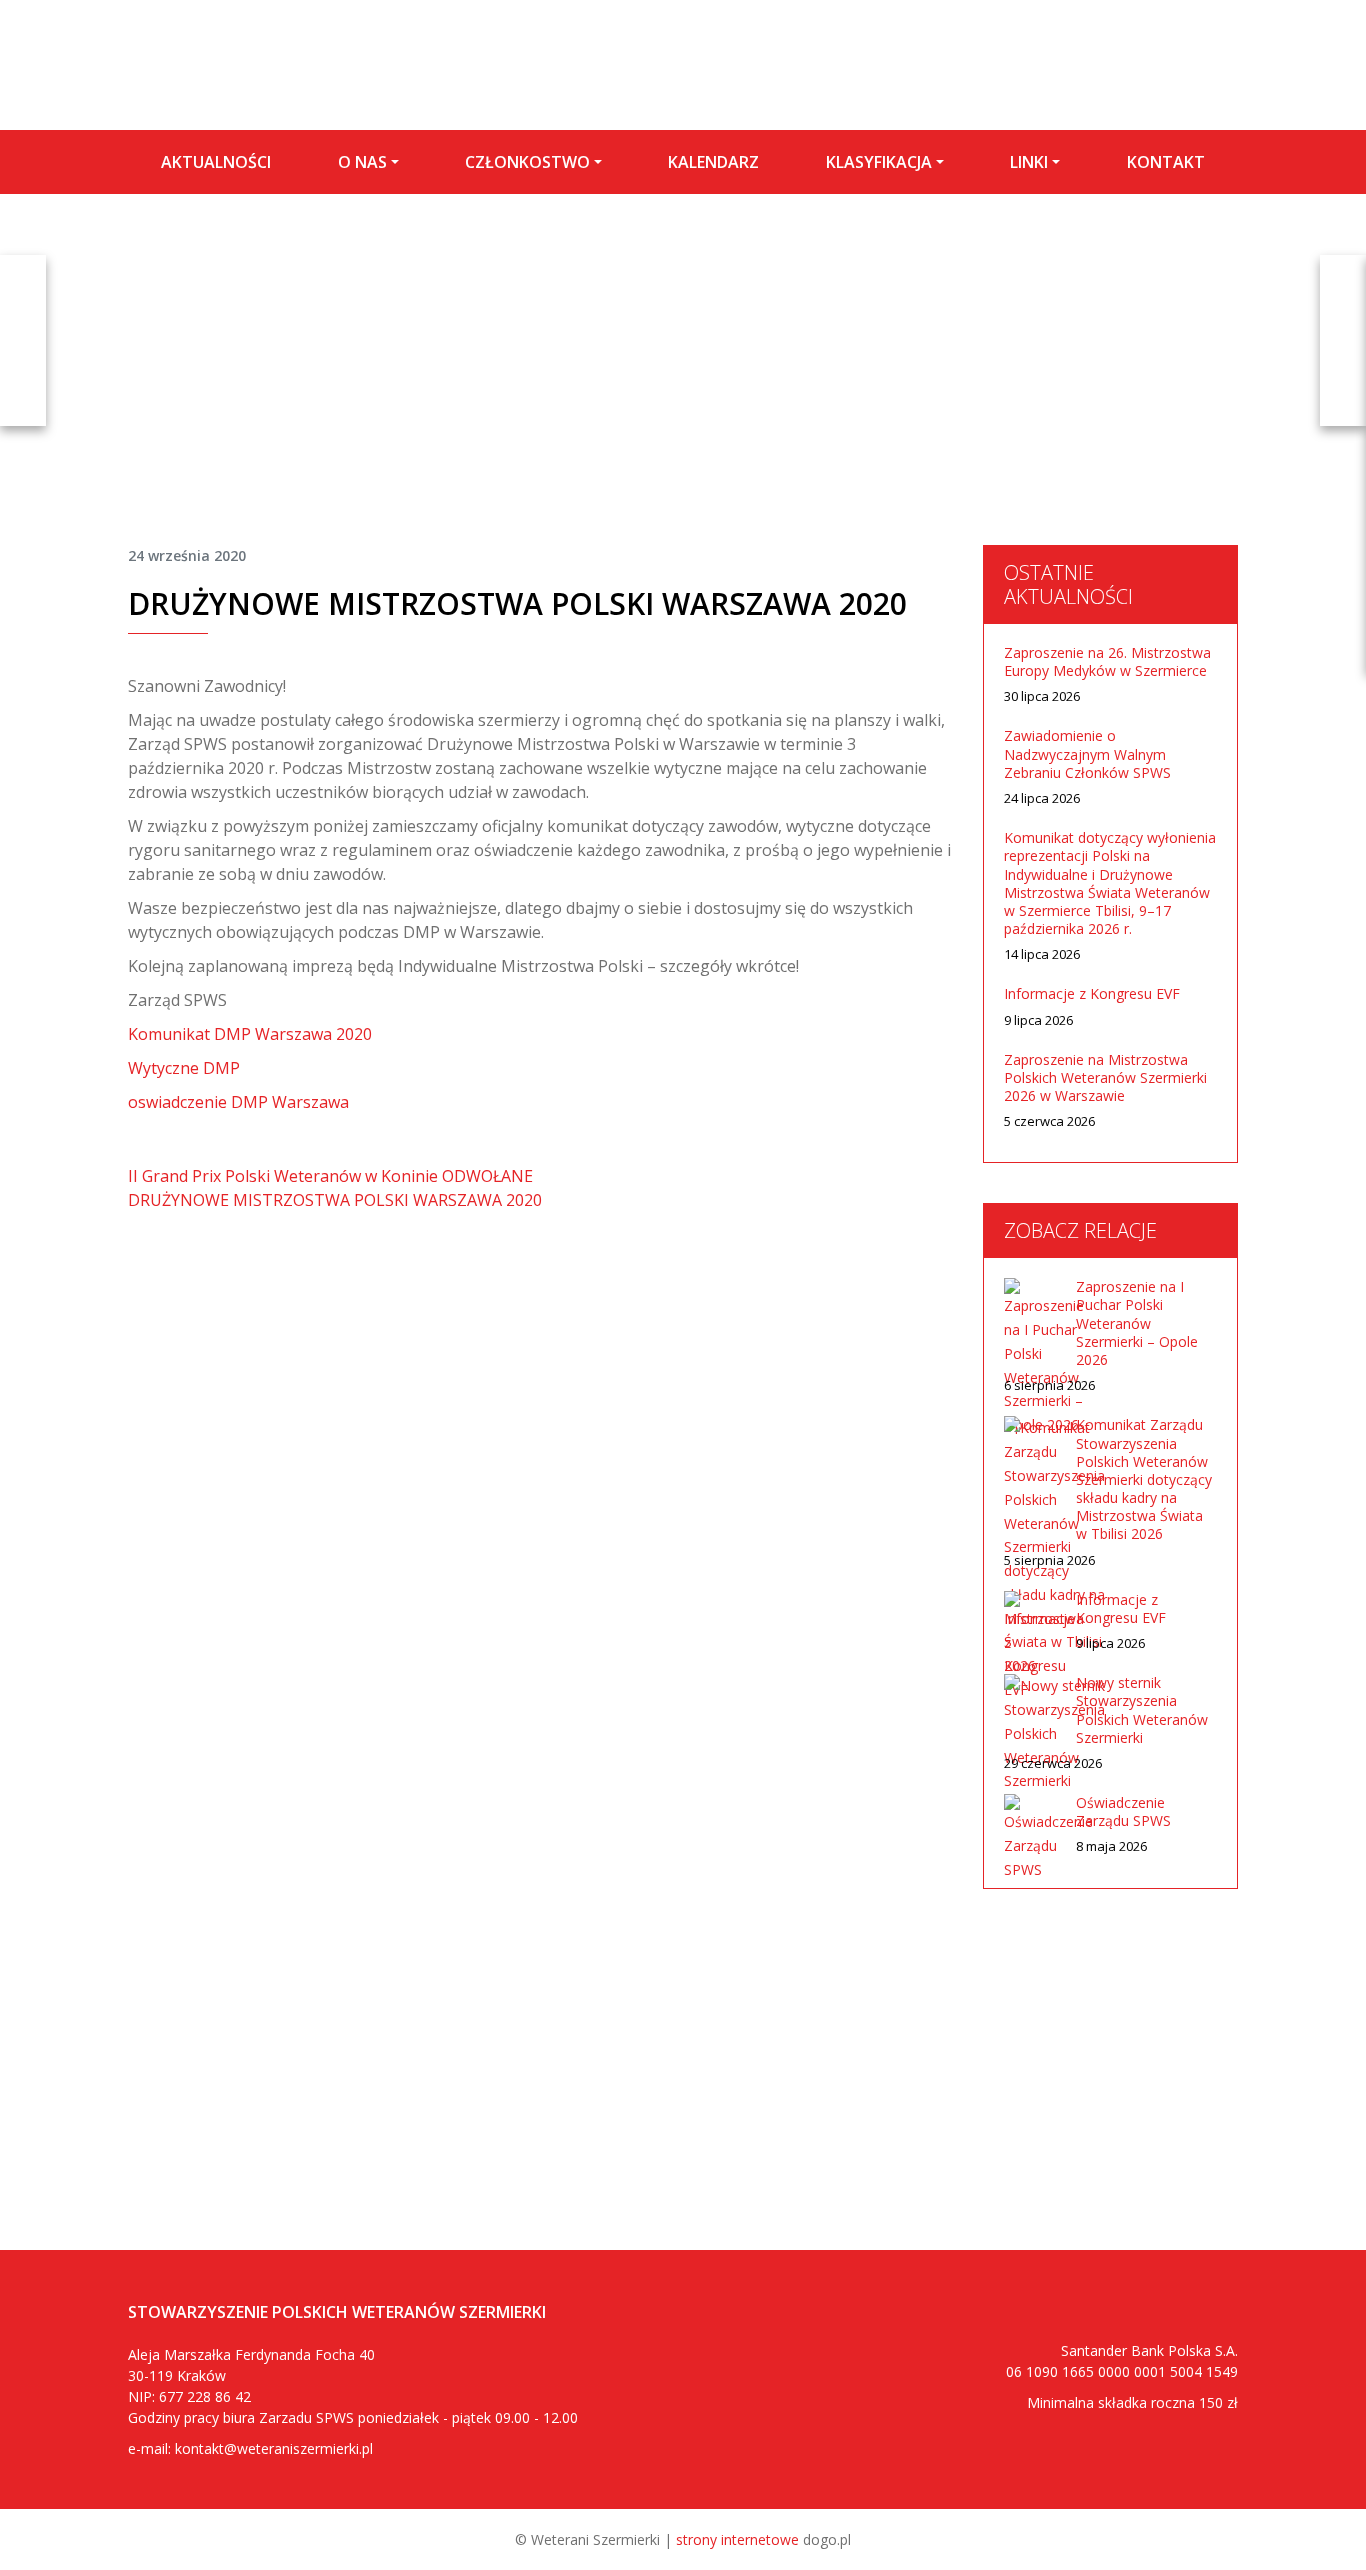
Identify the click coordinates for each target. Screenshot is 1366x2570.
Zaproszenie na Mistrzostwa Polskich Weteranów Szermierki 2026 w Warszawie (1105, 1078)
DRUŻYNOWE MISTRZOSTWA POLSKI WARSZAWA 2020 (335, 1200)
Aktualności (216, 162)
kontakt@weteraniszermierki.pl (274, 2448)
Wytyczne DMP (184, 1068)
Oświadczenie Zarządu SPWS (1123, 1812)
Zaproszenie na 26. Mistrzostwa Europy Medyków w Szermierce (1107, 662)
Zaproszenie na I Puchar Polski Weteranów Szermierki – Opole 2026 (1137, 1323)
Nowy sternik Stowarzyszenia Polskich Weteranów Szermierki (1142, 1710)
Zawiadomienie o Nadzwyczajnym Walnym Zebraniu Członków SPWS (1087, 754)
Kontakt (1166, 162)
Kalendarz (713, 162)
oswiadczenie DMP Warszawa (238, 1102)
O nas (362, 162)
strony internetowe (737, 2539)
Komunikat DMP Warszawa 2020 (250, 1034)
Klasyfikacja (879, 162)
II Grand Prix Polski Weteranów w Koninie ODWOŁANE (330, 1176)
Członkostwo (527, 162)
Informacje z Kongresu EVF (1092, 994)
